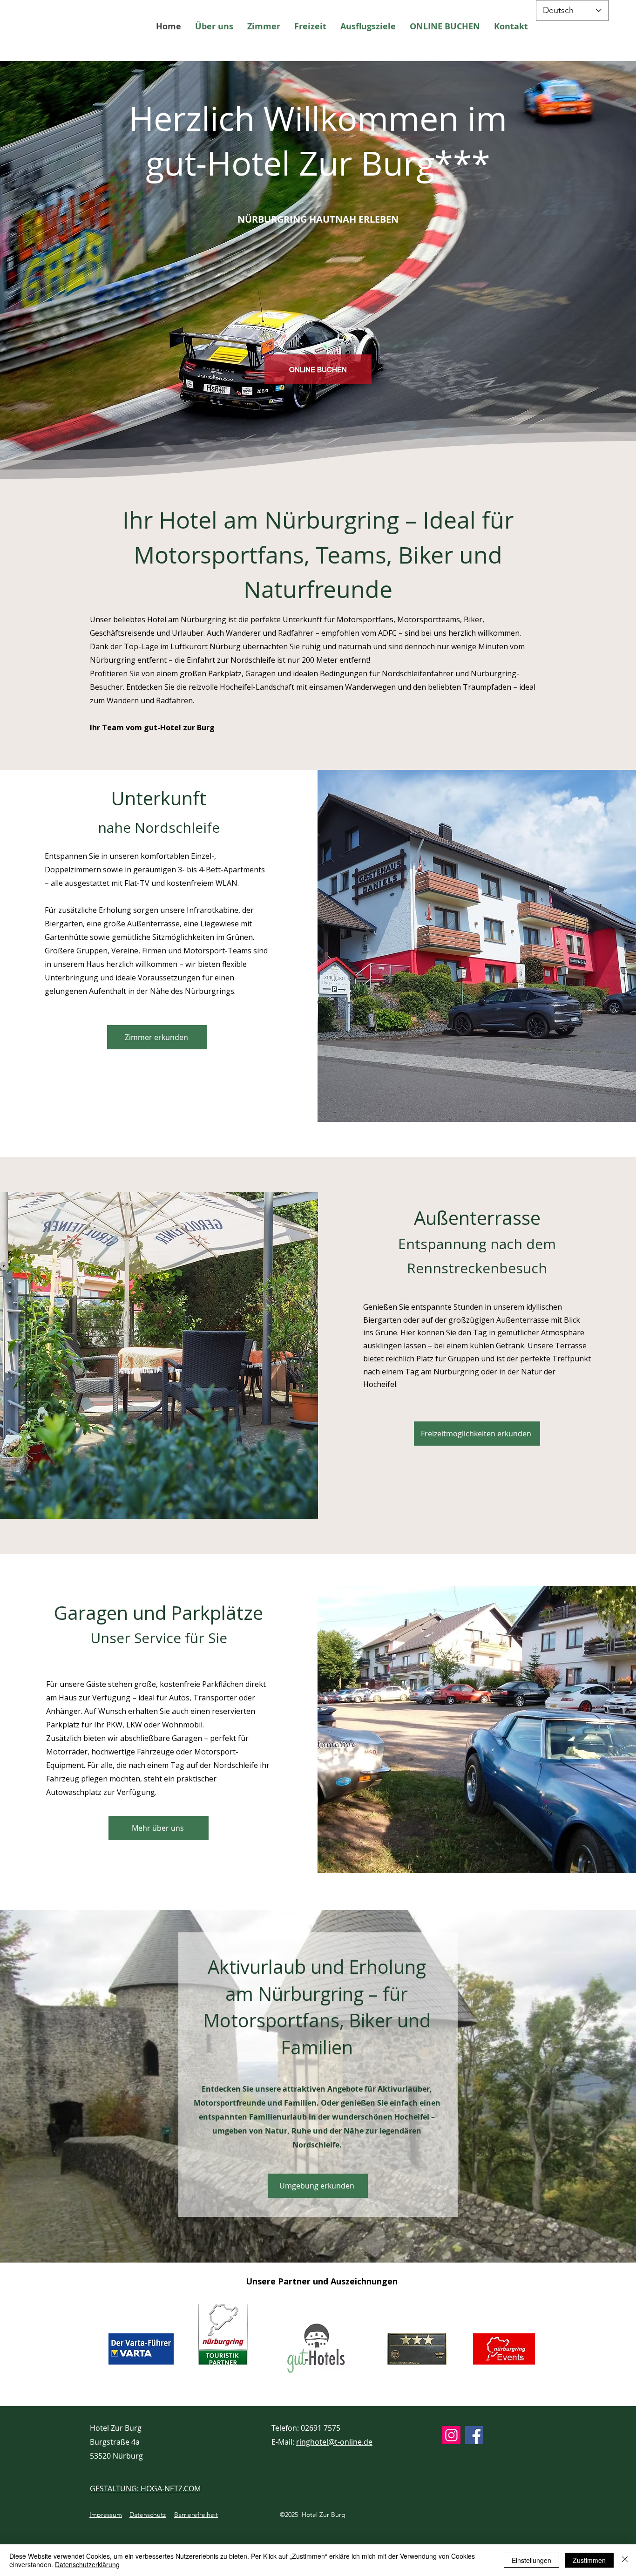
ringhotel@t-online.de (334, 2442)
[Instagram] (451, 2435)
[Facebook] (474, 2435)
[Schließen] (625, 2560)
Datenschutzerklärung (87, 2564)
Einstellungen (531, 2560)
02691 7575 (321, 2428)
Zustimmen (589, 2560)
